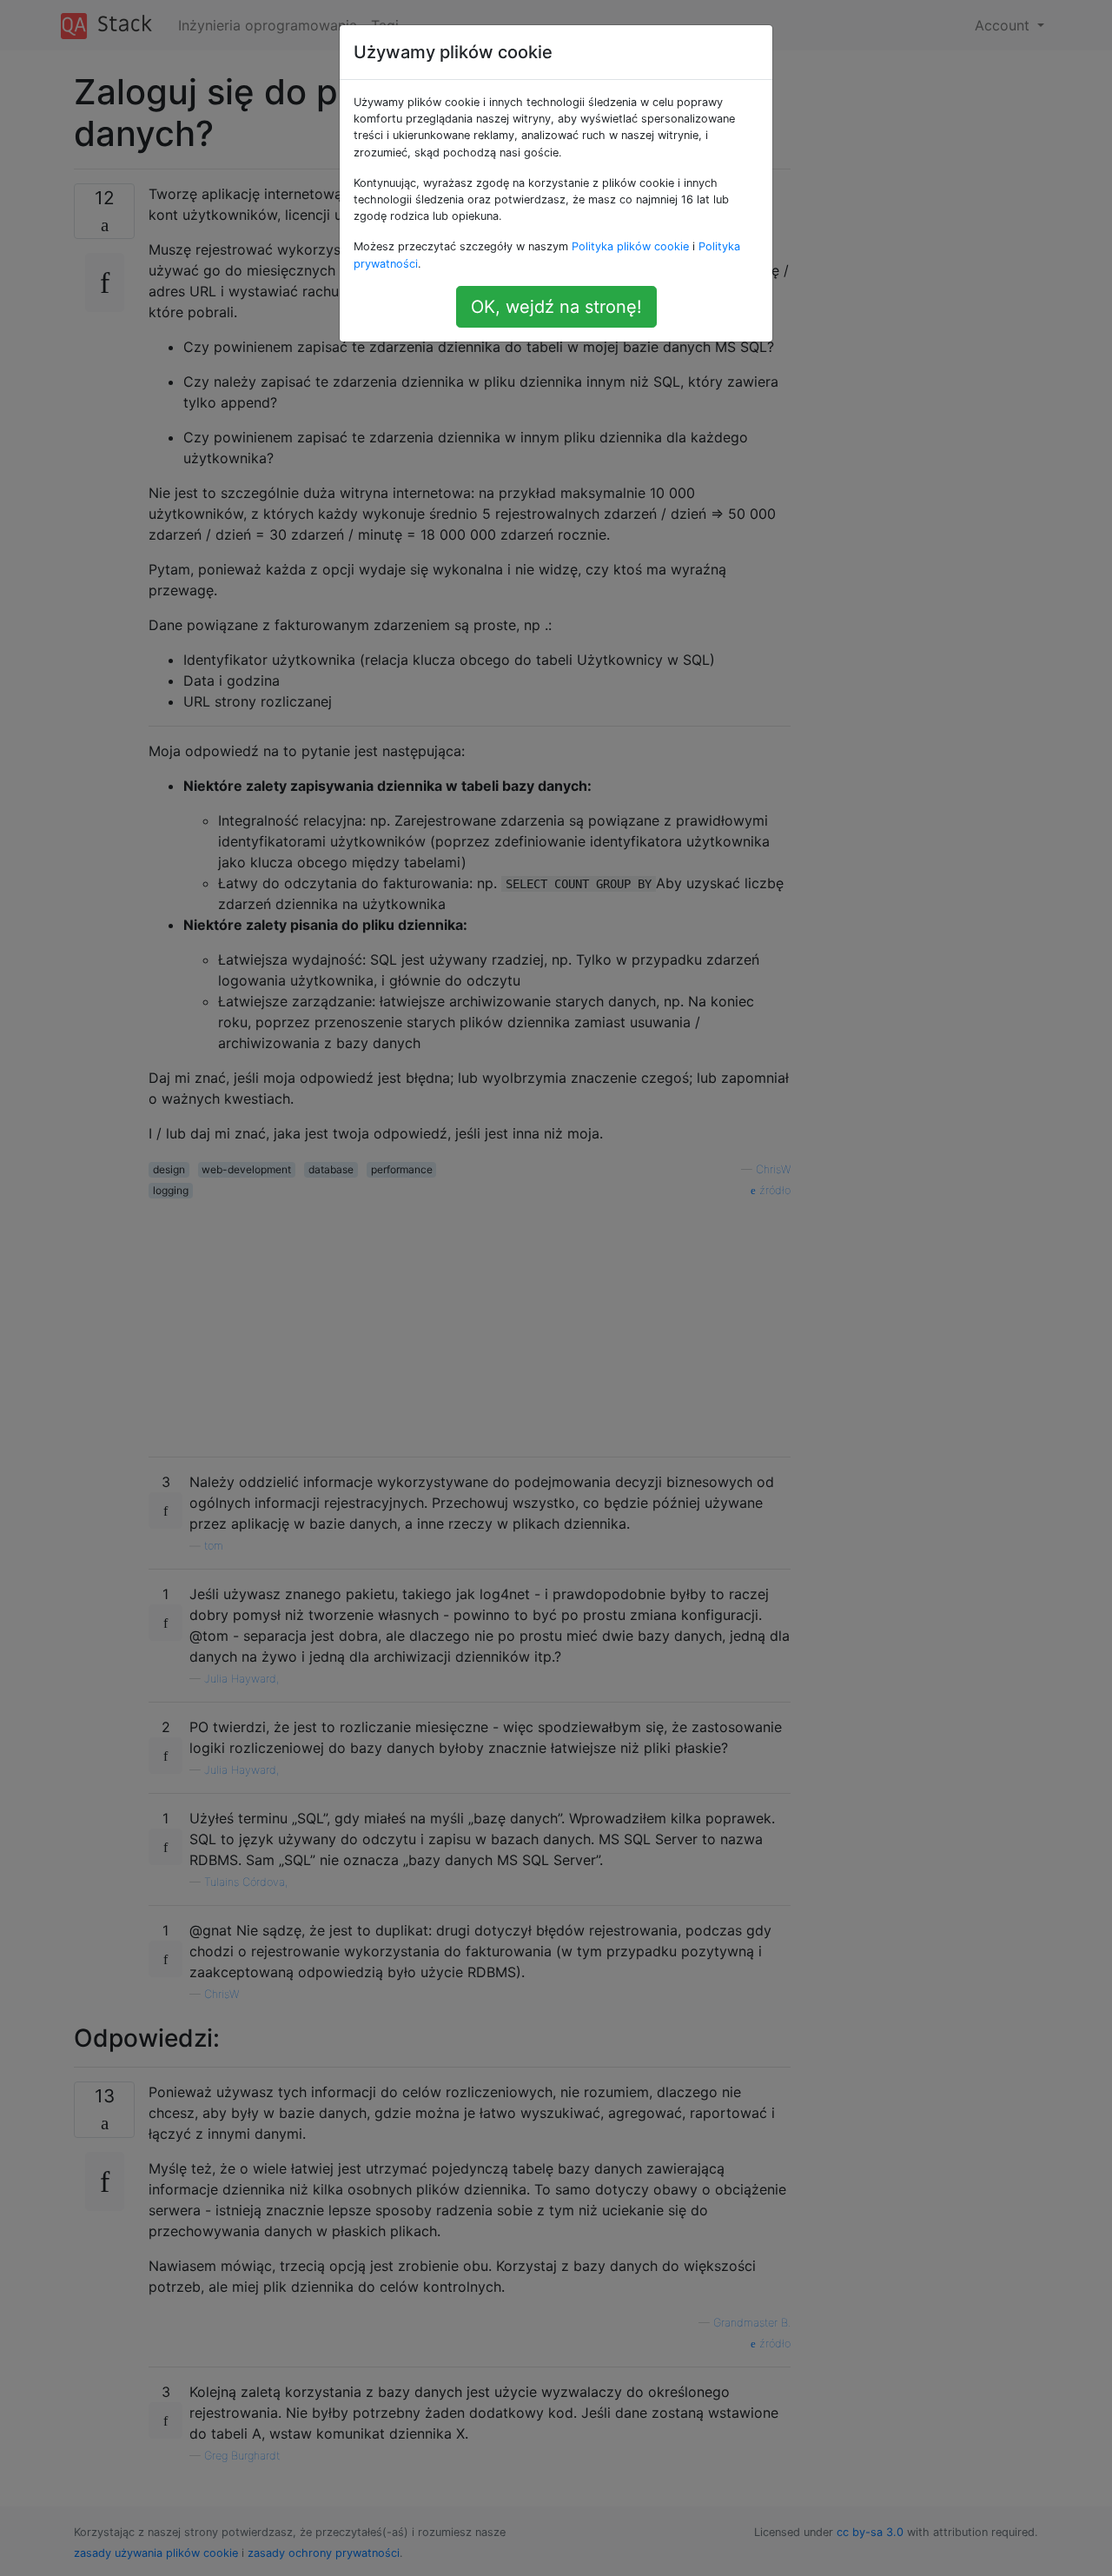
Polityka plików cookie (630, 246)
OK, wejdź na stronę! (556, 307)
